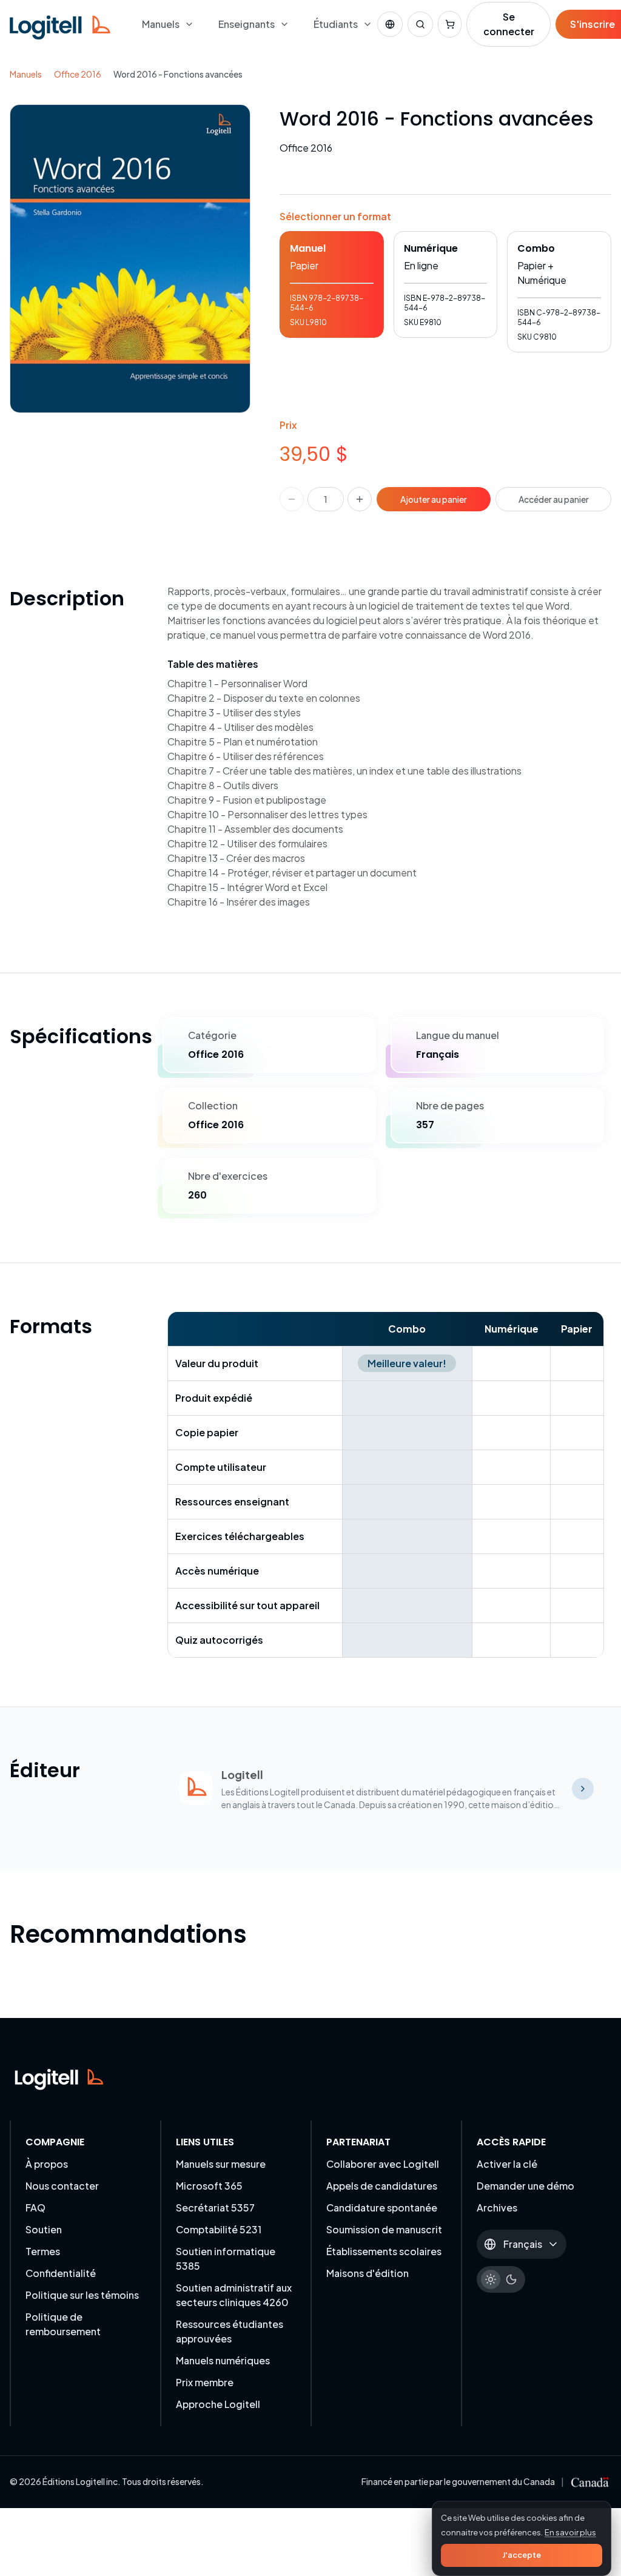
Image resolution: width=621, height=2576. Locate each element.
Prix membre (205, 2382)
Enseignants (247, 24)
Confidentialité (61, 2273)
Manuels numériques (223, 2360)
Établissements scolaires (384, 2251)
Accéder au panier (554, 499)
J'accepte (522, 2555)
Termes (43, 2251)
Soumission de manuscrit (384, 2229)
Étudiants (336, 24)
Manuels (161, 24)
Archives (497, 2208)
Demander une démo (525, 2186)
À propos (47, 2164)
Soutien (44, 2229)
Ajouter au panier (434, 499)
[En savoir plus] (583, 1789)
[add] (360, 499)
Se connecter (509, 24)
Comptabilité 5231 (219, 2229)
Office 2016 (78, 74)
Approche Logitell (218, 2404)
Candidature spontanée (382, 2208)
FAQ (35, 2208)
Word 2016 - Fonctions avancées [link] (178, 74)
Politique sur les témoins (82, 2295)
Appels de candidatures (382, 2186)
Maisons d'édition (368, 2273)
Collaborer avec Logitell (383, 2164)
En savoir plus (570, 2533)
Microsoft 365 (209, 2186)
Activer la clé (507, 2164)
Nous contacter (62, 2186)
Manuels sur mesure (221, 2164)
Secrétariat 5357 (215, 2208)
